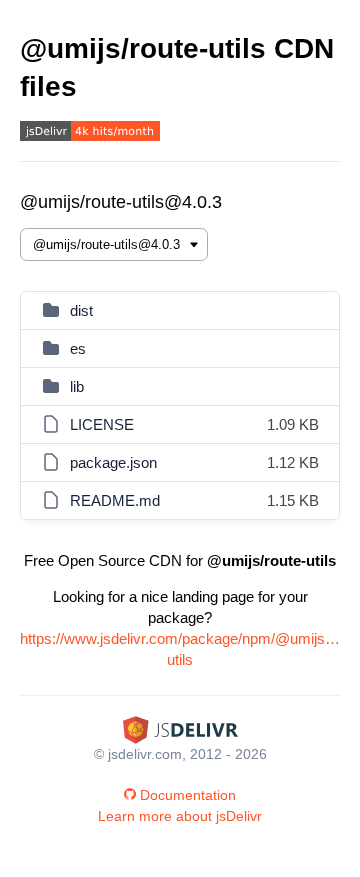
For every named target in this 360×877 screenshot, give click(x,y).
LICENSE (102, 424)
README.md (115, 500)
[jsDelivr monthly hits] (90, 133)
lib (77, 386)
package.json (113, 462)
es (78, 348)
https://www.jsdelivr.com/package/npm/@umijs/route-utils (180, 649)
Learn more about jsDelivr (180, 816)
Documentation (188, 795)
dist (81, 310)
